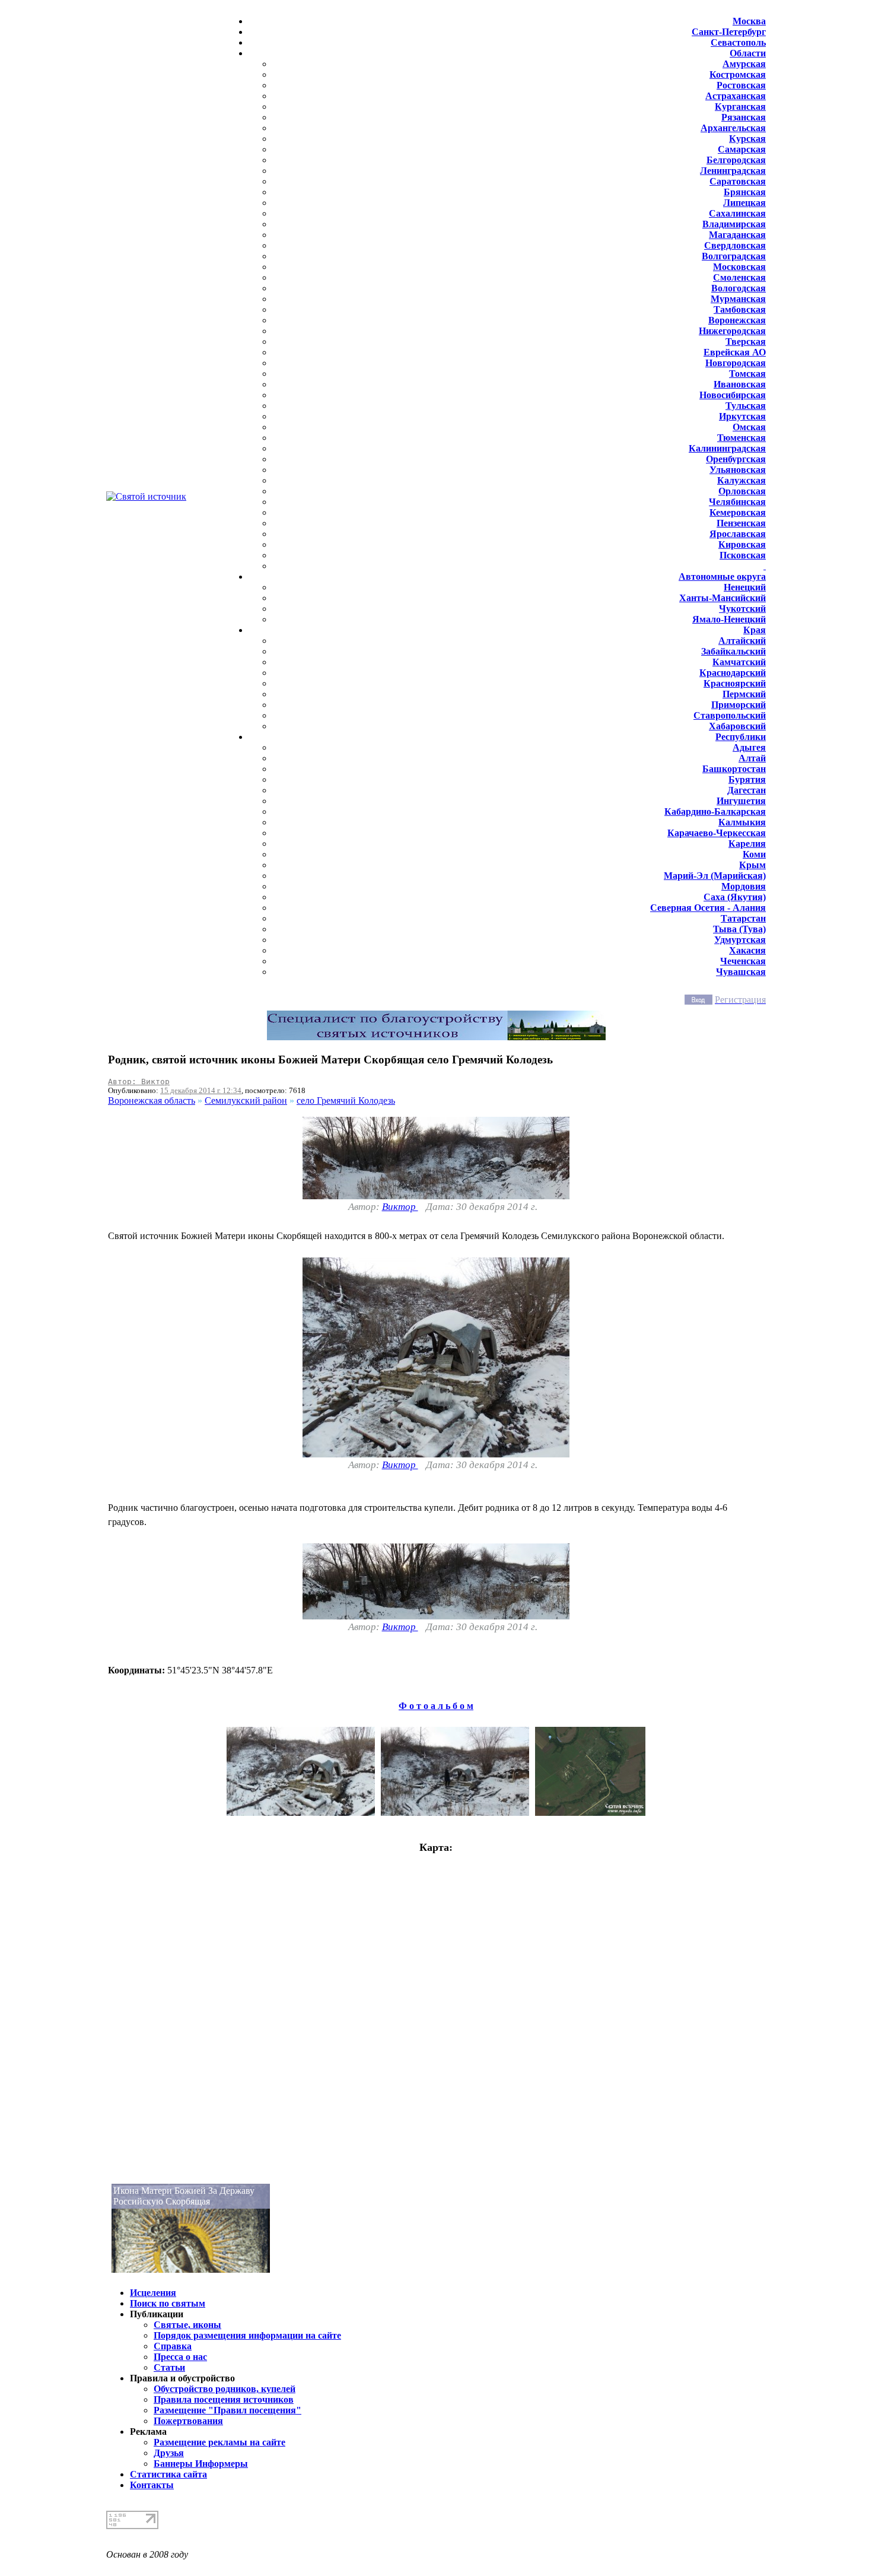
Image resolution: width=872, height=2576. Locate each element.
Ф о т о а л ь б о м (436, 1706)
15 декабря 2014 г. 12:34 (201, 1090)
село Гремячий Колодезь (346, 1100)
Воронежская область (152, 1100)
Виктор (400, 1207)
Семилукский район (246, 1100)
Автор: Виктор (139, 1081)
